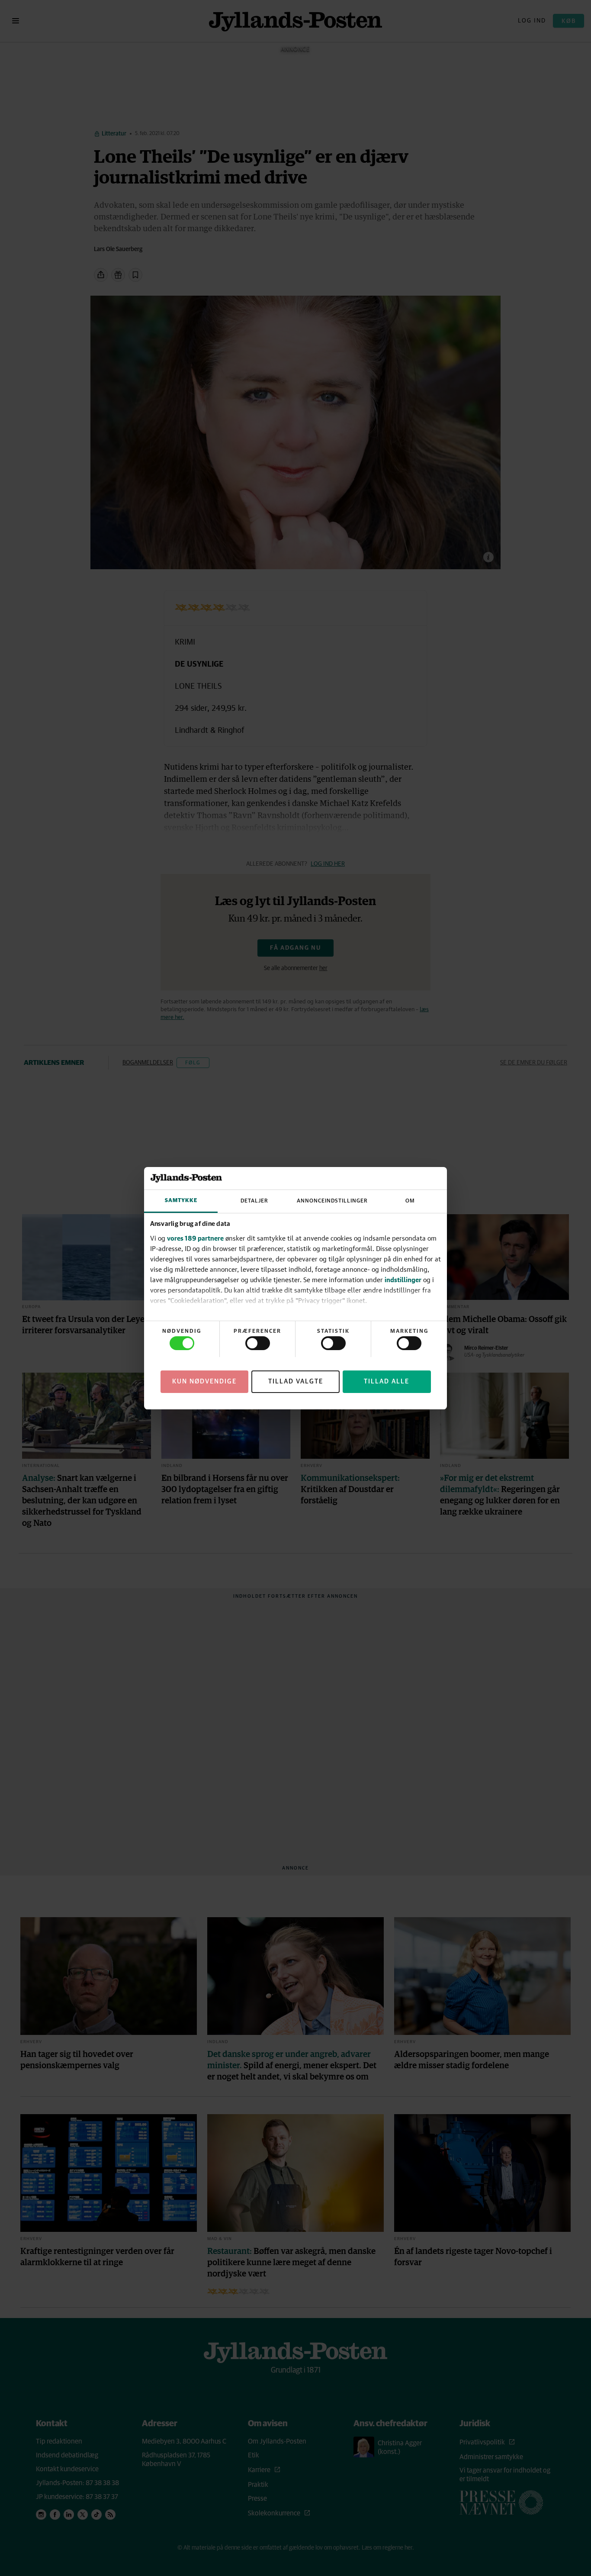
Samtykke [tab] (181, 1201)
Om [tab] (410, 1201)
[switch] (258, 1343)
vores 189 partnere (195, 1238)
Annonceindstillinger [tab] (332, 1201)
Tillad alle (387, 1381)
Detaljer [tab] (254, 1201)
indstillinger (403, 1280)
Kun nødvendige (204, 1381)
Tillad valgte (296, 1381)
